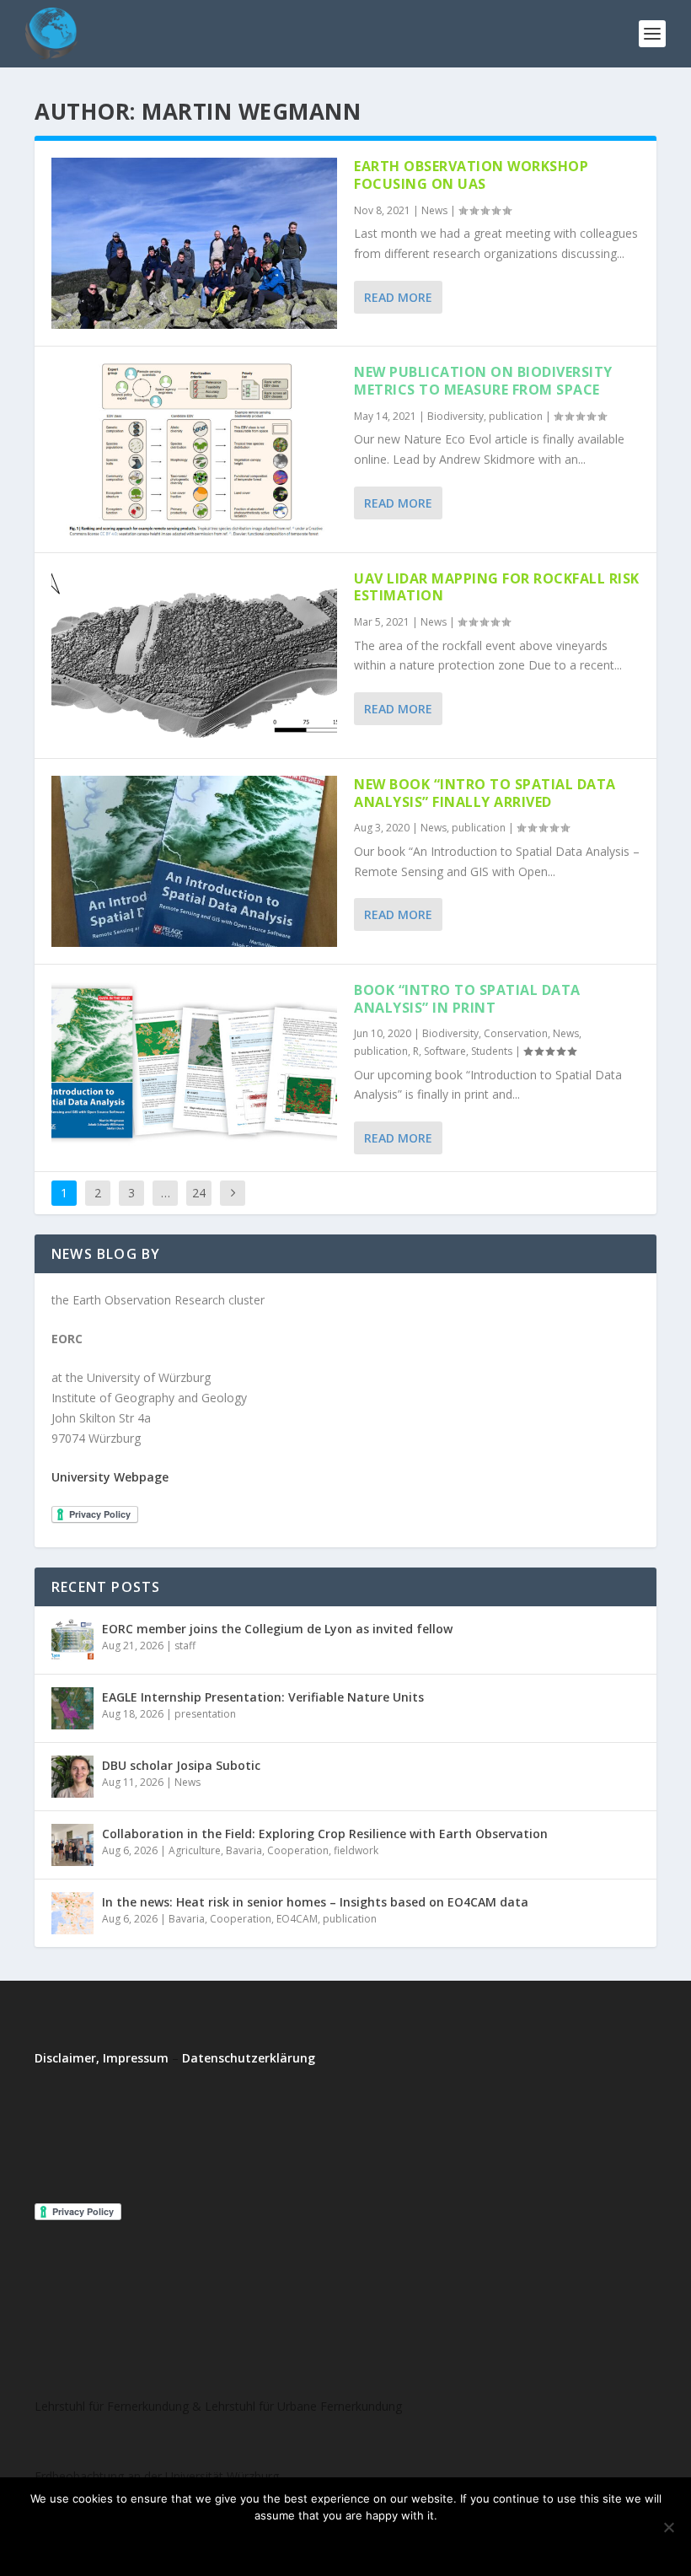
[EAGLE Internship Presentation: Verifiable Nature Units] (72, 1708)
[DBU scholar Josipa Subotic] (72, 1777)
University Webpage (110, 1477)
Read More (398, 297)
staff (185, 1646)
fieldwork (356, 1850)
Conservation (516, 1033)
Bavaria (244, 1850)
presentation (205, 1714)
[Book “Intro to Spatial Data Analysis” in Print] (194, 1067)
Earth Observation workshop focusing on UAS (471, 175)
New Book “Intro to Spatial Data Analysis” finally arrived (485, 793)
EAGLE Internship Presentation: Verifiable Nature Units (263, 1697)
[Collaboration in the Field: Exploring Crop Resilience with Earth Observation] (72, 1845)
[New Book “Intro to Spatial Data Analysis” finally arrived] (194, 861)
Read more (391, 2544)
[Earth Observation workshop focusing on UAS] (194, 243)
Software (445, 1051)
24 (199, 1193)
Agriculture (195, 1850)
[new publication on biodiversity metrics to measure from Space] (194, 449)
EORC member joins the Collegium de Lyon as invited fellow (277, 1629)
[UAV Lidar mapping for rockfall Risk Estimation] (194, 656)
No (322, 2544)
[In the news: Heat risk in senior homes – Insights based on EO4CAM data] (72, 1913)
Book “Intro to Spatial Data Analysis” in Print (467, 999)
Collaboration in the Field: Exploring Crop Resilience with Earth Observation (325, 1834)
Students (492, 1051)
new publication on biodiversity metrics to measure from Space (483, 381)
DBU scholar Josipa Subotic (181, 1765)
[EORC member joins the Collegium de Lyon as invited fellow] (72, 1640)
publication (516, 416)
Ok (277, 2544)
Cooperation (298, 1850)
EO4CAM (297, 1919)
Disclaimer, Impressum (102, 2058)
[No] (668, 2527)
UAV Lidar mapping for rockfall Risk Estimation (497, 587)
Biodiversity (455, 416)
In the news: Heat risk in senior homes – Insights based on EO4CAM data (315, 1902)
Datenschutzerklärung (249, 2058)
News (434, 210)
